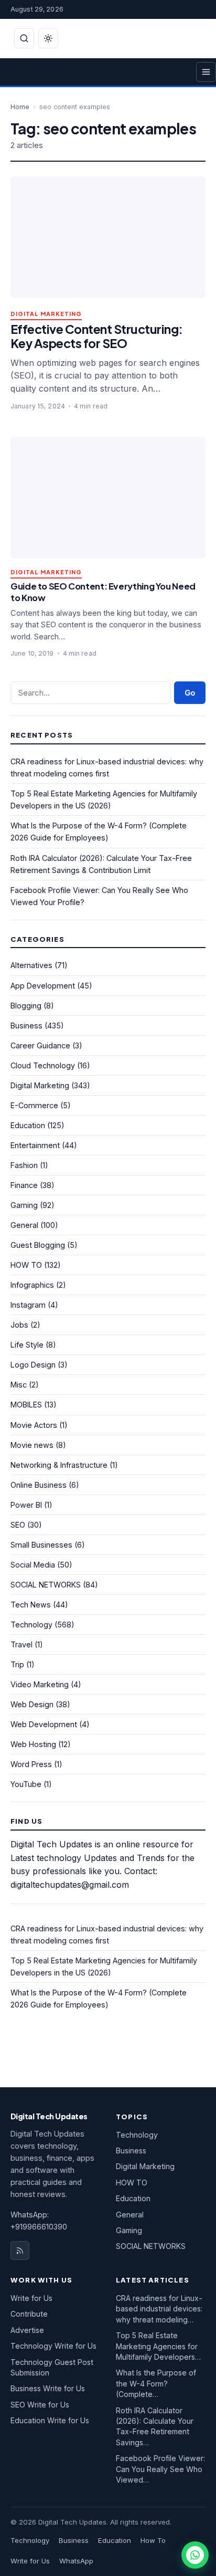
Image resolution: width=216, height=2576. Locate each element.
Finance (24, 1185)
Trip (17, 1664)
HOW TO (26, 1265)
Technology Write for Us (53, 2346)
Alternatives (31, 965)
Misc (19, 1385)
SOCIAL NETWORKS (46, 1585)
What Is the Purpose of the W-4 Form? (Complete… (156, 2383)
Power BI (26, 1505)
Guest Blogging (38, 1245)
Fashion (24, 1165)
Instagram (28, 1305)
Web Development (44, 1724)
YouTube (26, 1784)
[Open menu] (206, 72)
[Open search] (24, 38)
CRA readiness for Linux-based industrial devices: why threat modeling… (159, 2309)
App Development (43, 986)
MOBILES (26, 1405)
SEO (18, 1525)
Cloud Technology (43, 1065)
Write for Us (31, 2298)
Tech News (31, 1605)
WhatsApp (76, 2561)
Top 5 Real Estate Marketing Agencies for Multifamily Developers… (158, 2346)
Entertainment (35, 1145)
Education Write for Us (50, 2420)
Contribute (29, 2314)
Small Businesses (41, 1545)
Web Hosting (33, 1744)
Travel (21, 1644)
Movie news (32, 1445)
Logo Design (33, 1365)
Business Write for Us (48, 2388)
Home (20, 107)
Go (190, 693)
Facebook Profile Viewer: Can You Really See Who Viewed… (160, 2469)
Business (26, 1026)
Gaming (24, 1205)
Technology (31, 1625)
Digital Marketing (46, 314)
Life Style (27, 1345)
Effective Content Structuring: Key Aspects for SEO (97, 336)
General (24, 1225)
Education (28, 1125)
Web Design (32, 1704)
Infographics (32, 1285)
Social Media (33, 1565)
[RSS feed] (20, 2251)
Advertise (27, 2330)
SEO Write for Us (40, 2405)
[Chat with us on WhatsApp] (195, 2555)
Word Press (31, 1764)
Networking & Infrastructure (59, 1465)
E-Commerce (34, 1105)
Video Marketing (40, 1684)
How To (153, 2540)
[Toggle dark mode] (48, 38)
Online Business (39, 1485)
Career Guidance (40, 1045)
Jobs (19, 1325)
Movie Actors (34, 1425)
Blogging (26, 1006)
